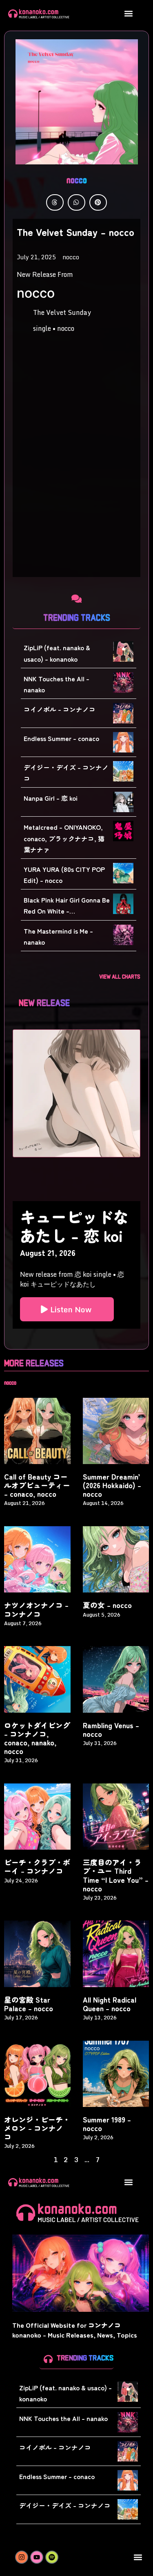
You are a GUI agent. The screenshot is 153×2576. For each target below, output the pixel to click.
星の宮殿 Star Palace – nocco (29, 2004)
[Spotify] (52, 2557)
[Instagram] (22, 2557)
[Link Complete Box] (76, 1265)
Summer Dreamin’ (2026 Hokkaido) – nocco (112, 1485)
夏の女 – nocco (107, 1605)
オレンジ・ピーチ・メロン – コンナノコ (37, 2128)
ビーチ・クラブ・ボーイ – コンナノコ (37, 1866)
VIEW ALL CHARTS (120, 976)
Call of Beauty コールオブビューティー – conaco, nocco (37, 1485)
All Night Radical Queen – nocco (110, 2004)
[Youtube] (37, 2557)
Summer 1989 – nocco (107, 2124)
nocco (77, 179)
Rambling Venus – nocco (111, 1729)
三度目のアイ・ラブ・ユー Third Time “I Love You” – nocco (116, 1875)
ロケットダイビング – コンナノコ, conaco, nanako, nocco (37, 1738)
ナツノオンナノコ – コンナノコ (36, 1609)
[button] (129, 13)
